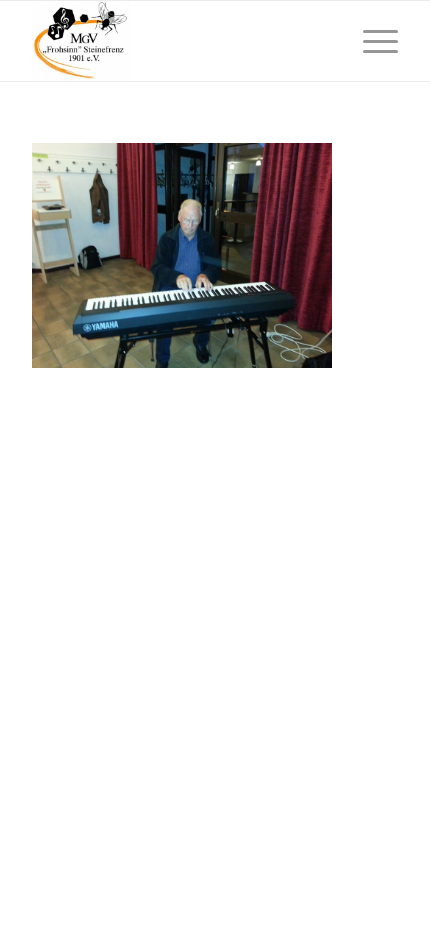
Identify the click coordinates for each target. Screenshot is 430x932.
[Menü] (370, 41)
